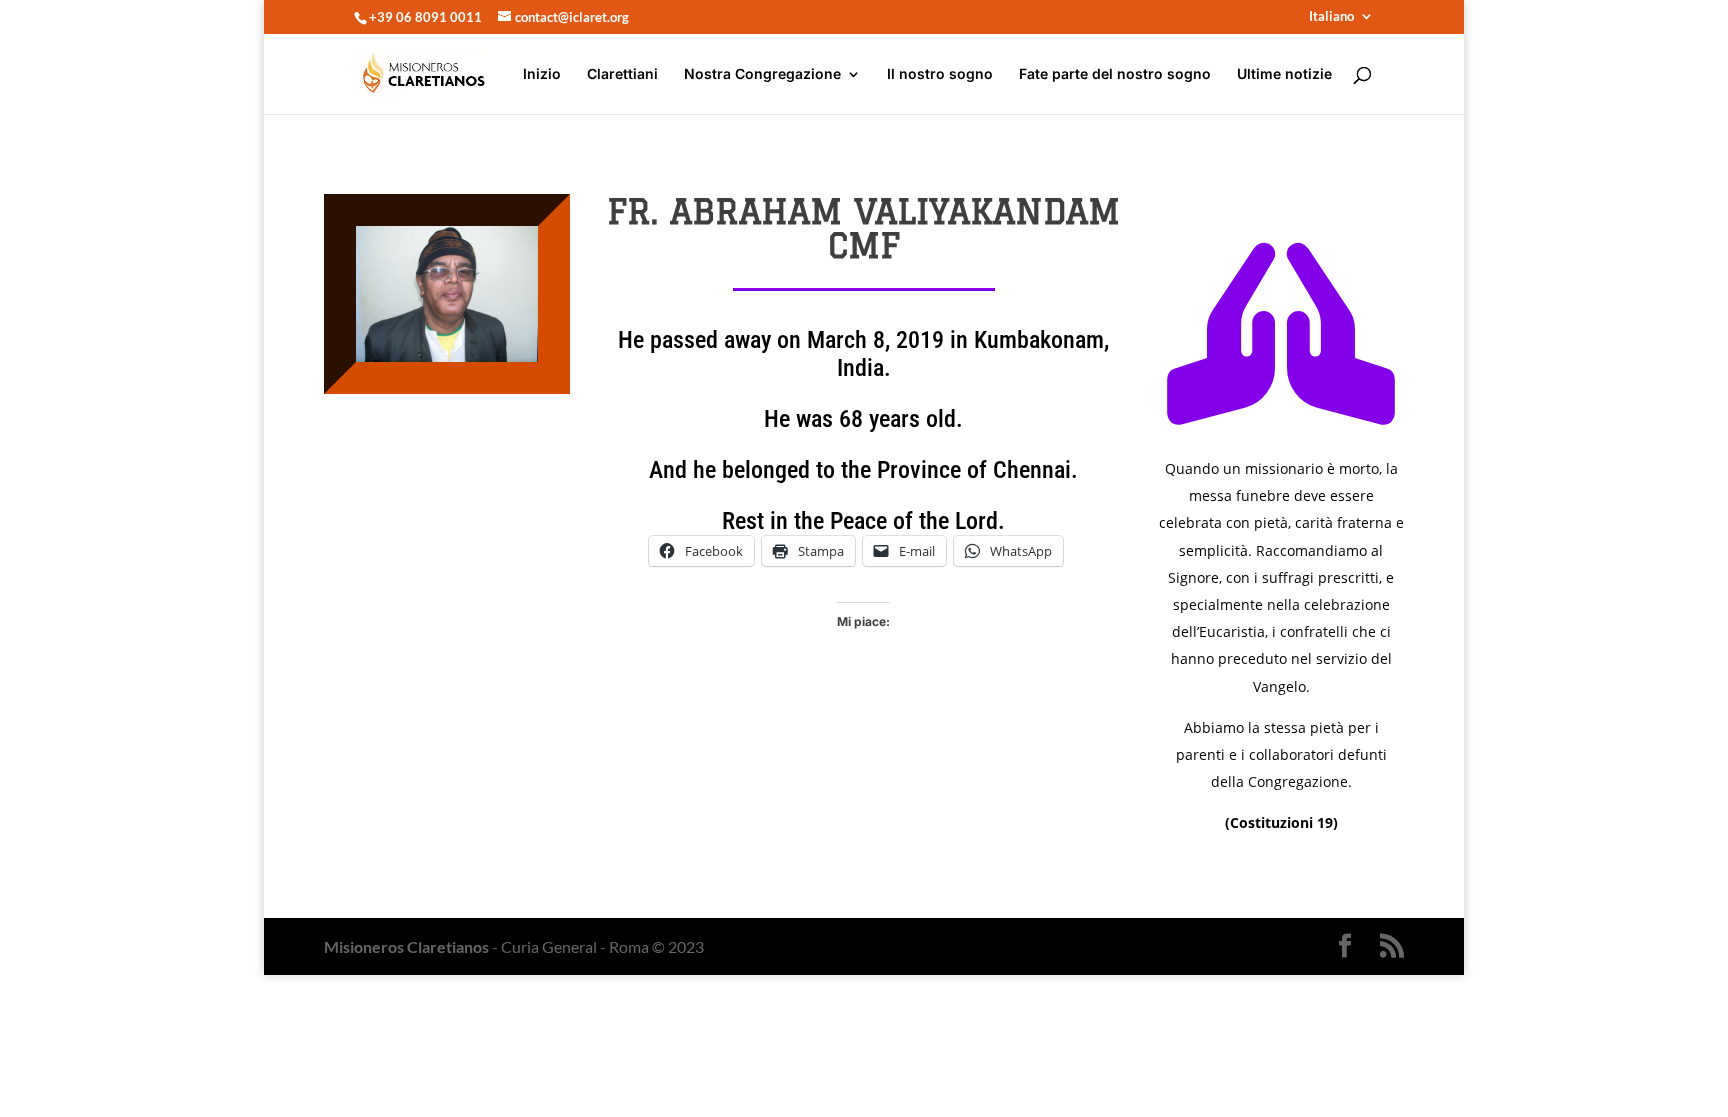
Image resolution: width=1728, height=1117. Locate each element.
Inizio (542, 74)
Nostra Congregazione (762, 74)
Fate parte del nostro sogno (1115, 74)
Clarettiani (622, 74)
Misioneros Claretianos (406, 946)
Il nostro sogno (940, 74)
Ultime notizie (1284, 74)
